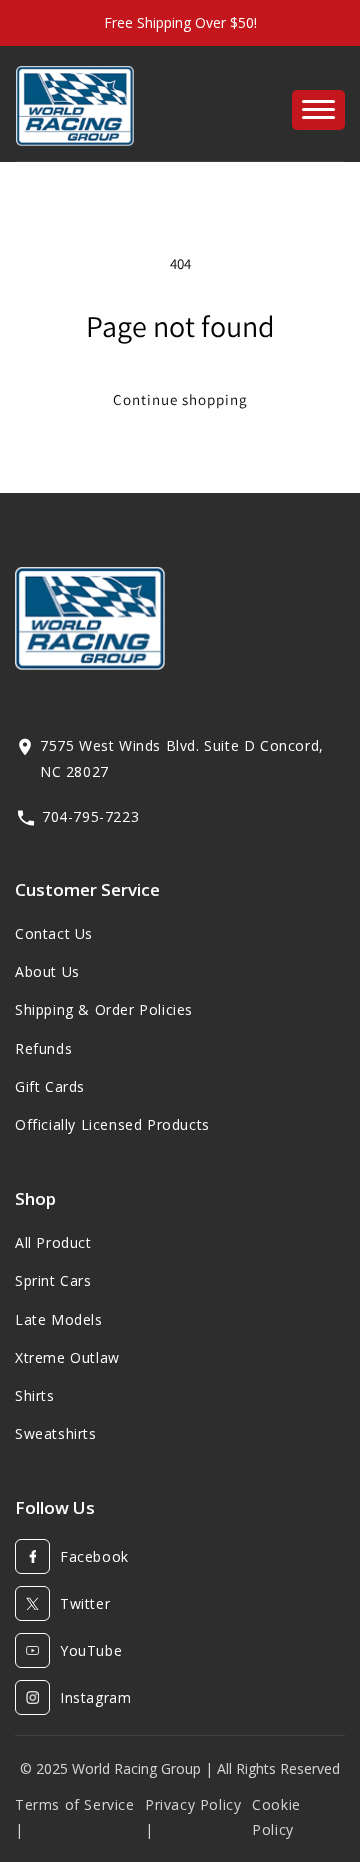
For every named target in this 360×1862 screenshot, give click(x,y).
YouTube (91, 1650)
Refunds (43, 1048)
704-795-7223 (90, 816)
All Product (53, 1242)
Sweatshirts (56, 1433)
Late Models (59, 1319)
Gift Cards (50, 1086)
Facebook (94, 1556)
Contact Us (54, 933)
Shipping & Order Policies (104, 1009)
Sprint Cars (53, 1280)
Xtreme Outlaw (67, 1357)
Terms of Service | (75, 1817)
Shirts (35, 1395)
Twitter (85, 1603)
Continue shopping (180, 399)
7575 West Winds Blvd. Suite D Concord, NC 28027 (182, 758)
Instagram (95, 1697)
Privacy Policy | (193, 1817)
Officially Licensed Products (112, 1124)
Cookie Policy (276, 1817)
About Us (47, 971)
